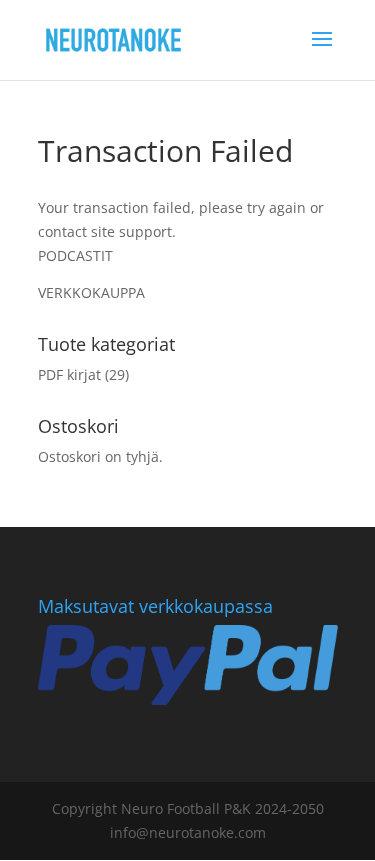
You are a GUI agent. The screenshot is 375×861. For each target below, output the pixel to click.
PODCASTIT (75, 255)
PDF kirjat (69, 374)
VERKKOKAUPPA (91, 292)
